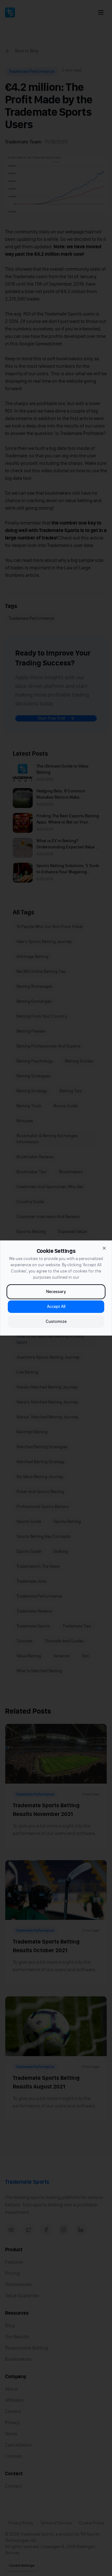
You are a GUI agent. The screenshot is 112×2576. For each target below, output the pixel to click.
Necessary (56, 1292)
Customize (56, 1321)
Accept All (56, 1307)
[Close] (104, 1248)
